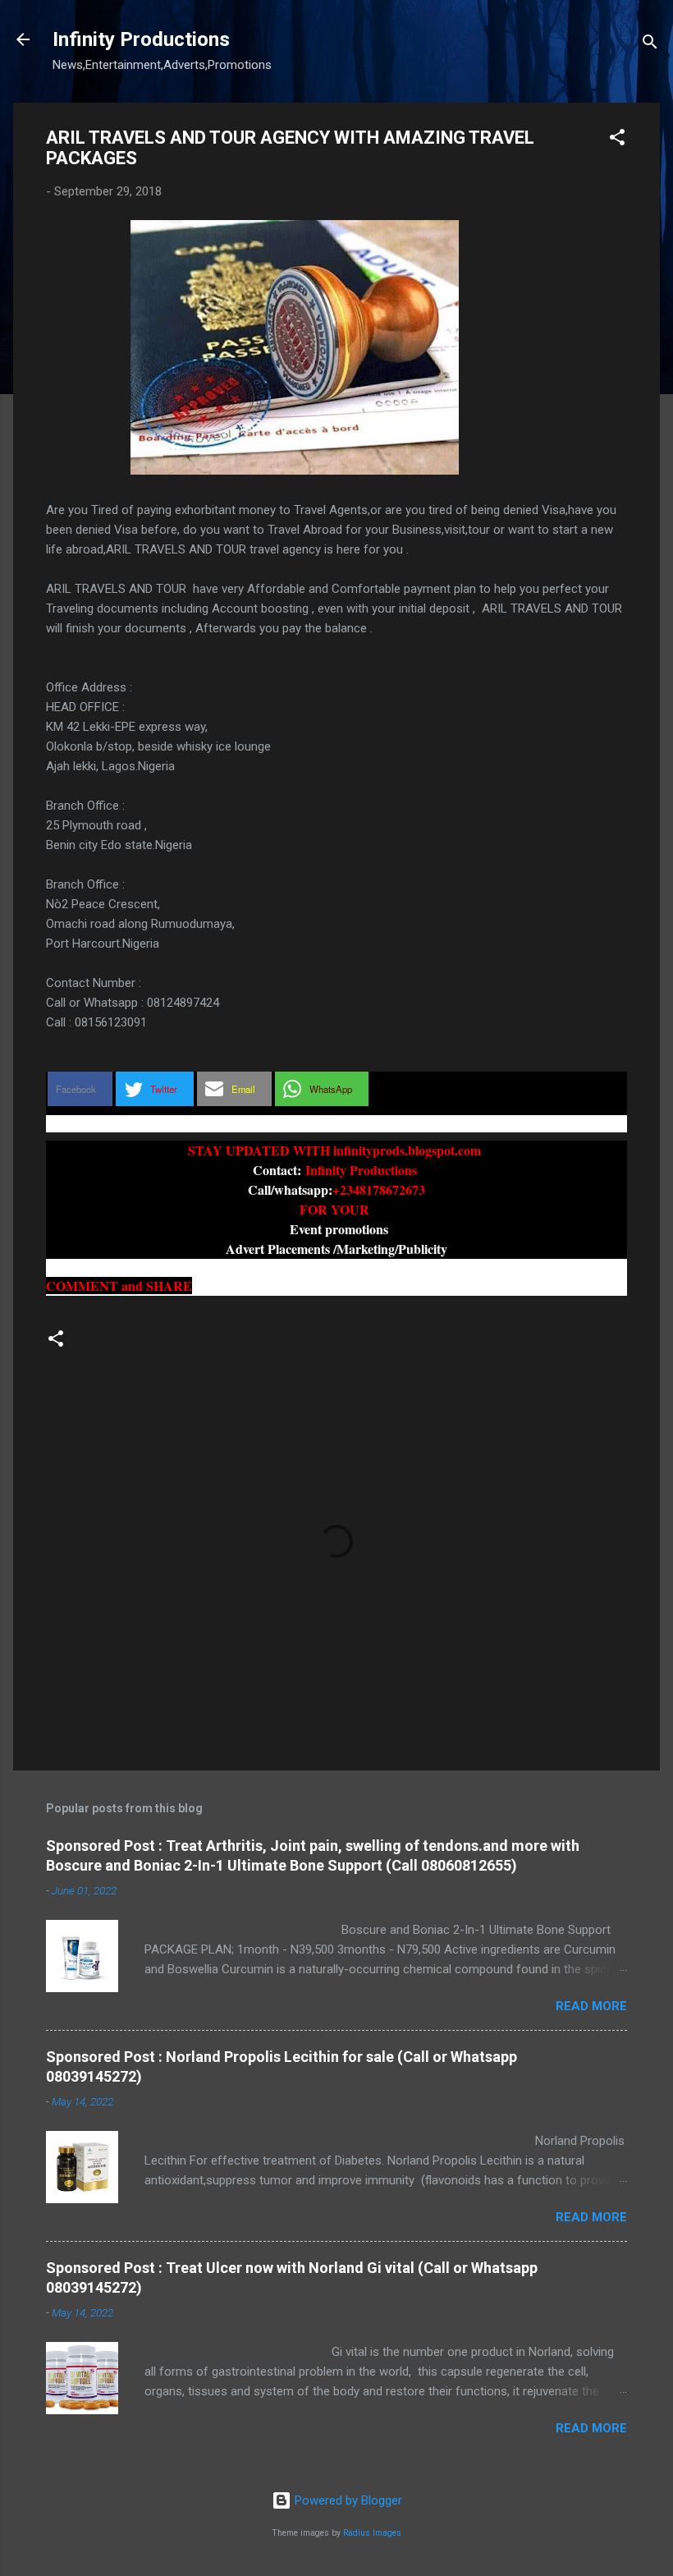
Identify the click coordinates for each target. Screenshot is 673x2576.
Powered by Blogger (347, 2500)
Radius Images (372, 2533)
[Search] (650, 45)
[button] (617, 140)
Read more (591, 2006)
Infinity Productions (141, 39)
